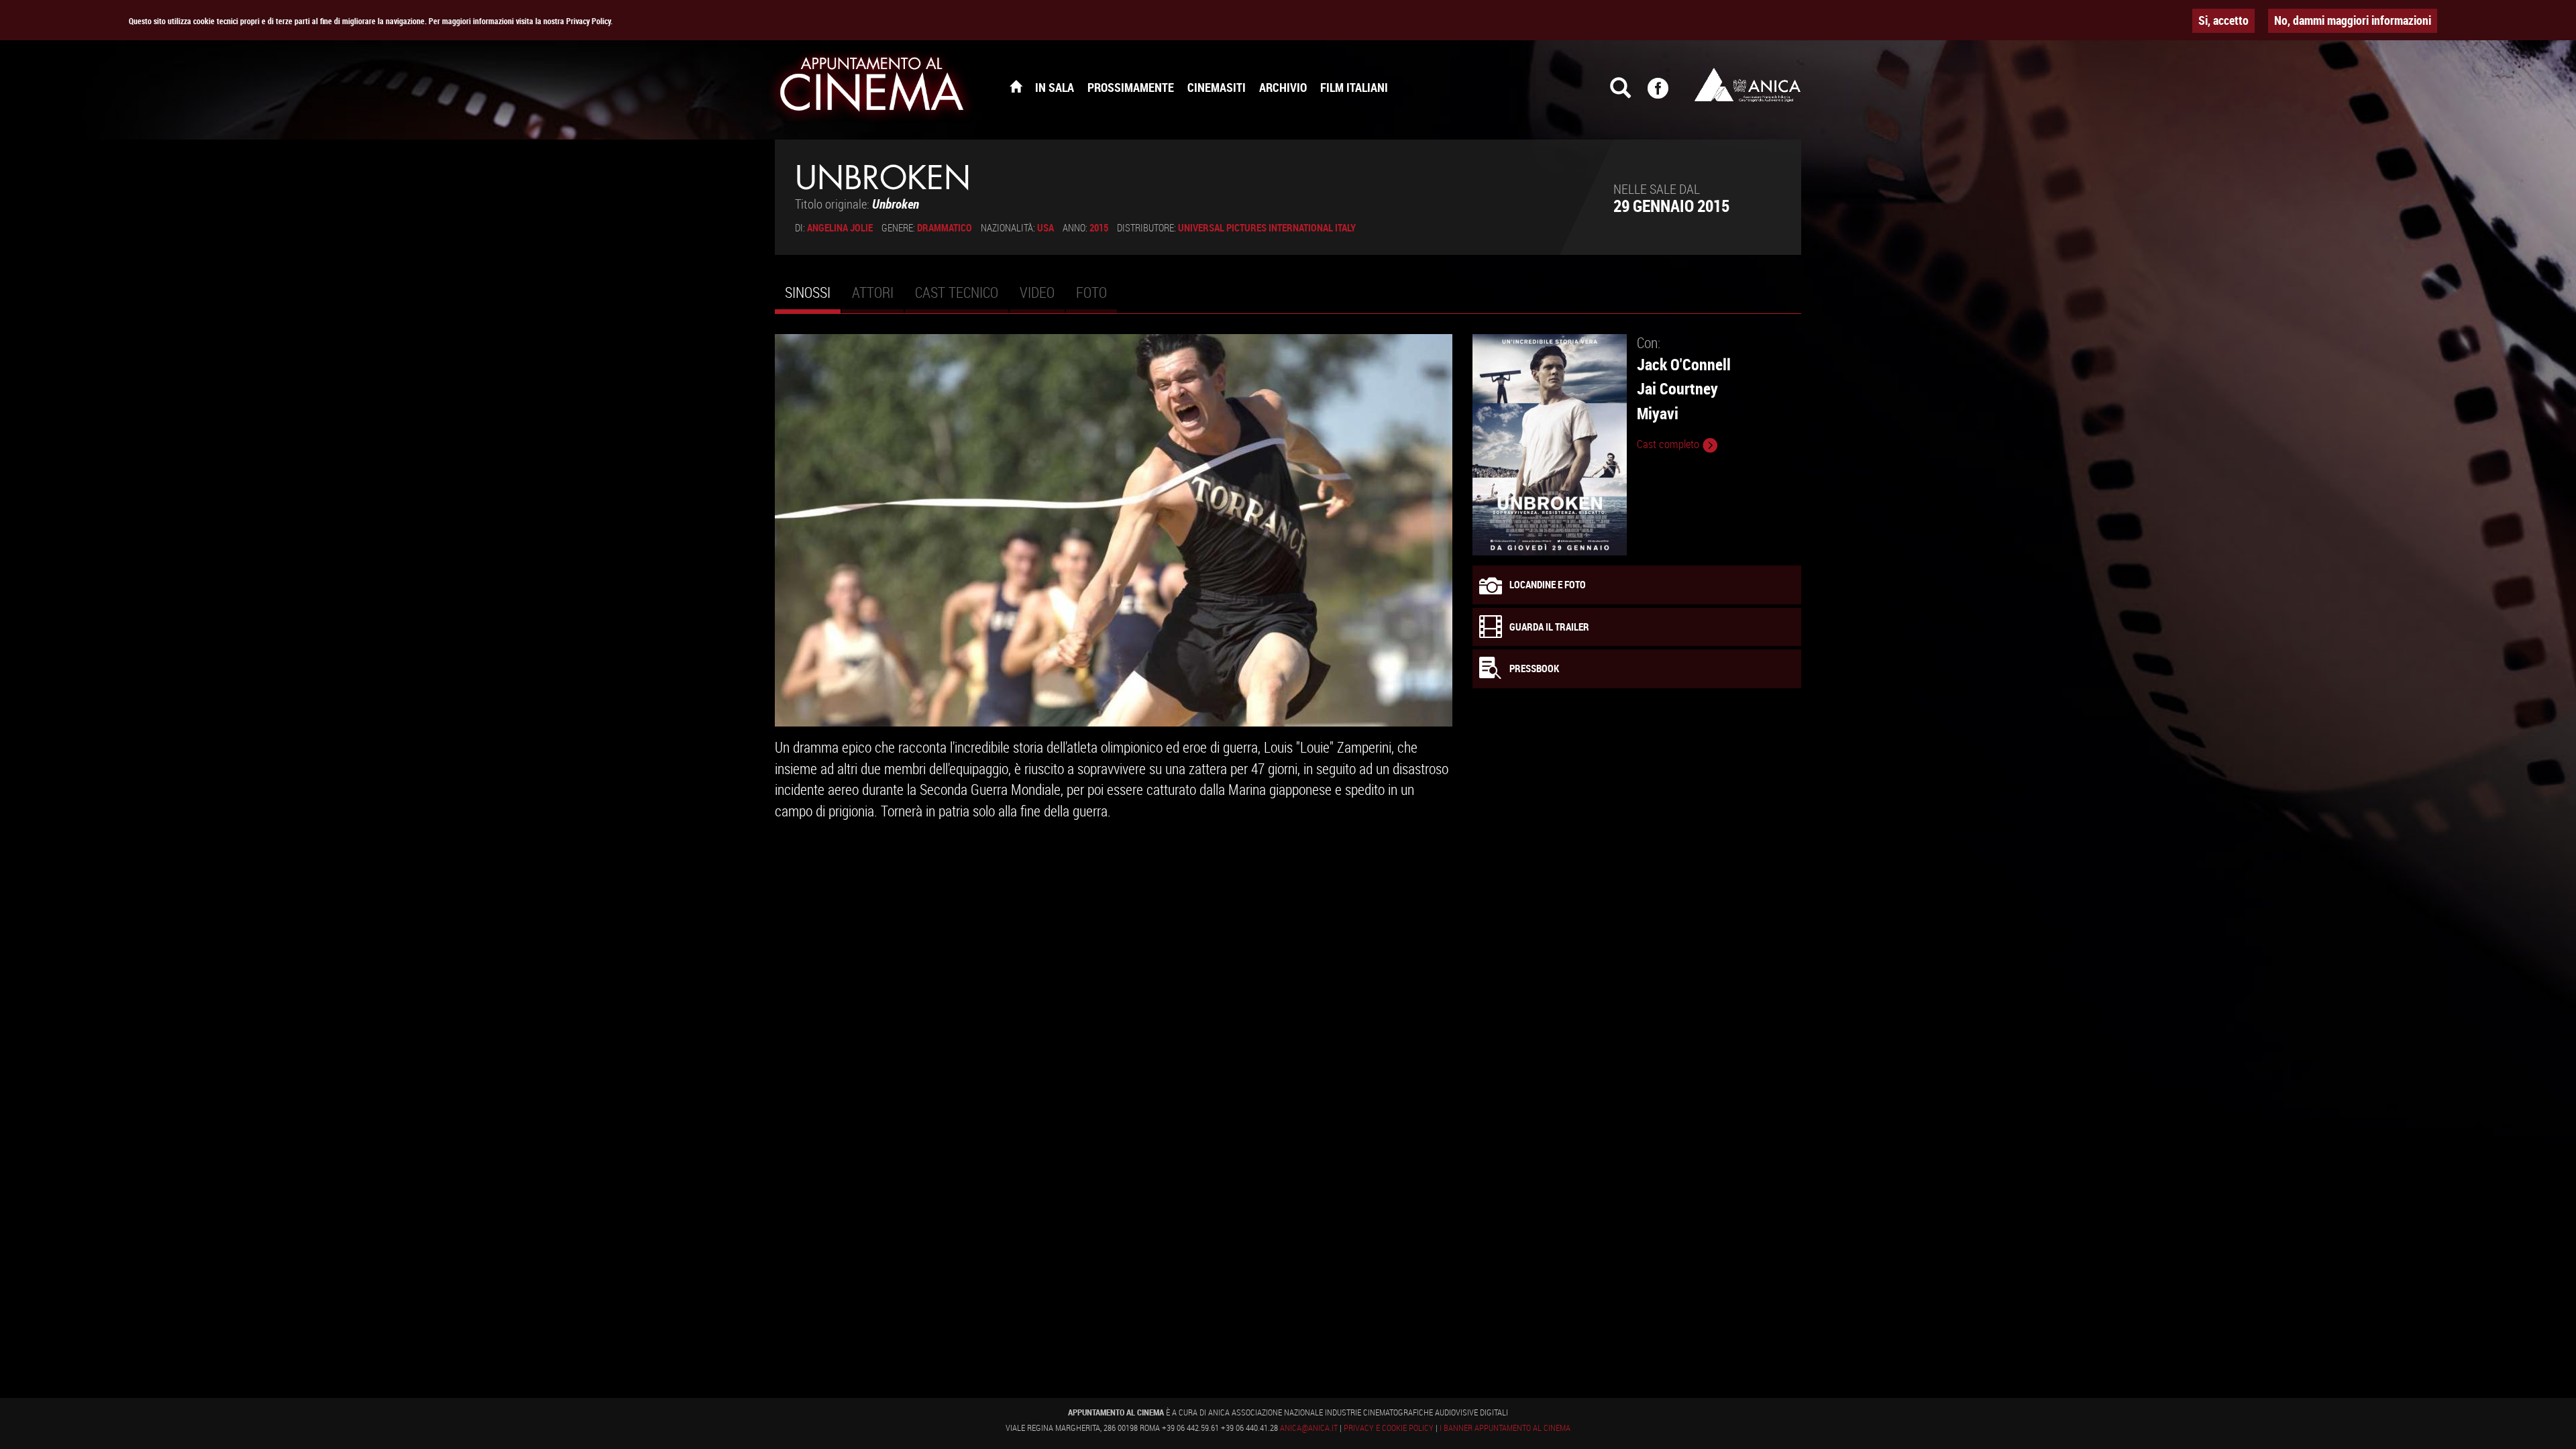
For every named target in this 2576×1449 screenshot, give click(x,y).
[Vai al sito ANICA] (1748, 85)
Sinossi (813, 298)
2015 (1099, 227)
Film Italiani (1354, 87)
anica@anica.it (1309, 1428)
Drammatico (945, 227)
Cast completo (1669, 444)
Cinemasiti (1217, 87)
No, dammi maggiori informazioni (2353, 20)
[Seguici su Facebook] (1666, 94)
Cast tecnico (957, 292)
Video (1037, 292)
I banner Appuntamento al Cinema (1505, 1428)
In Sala (1055, 87)
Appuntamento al (872, 87)
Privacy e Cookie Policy (1389, 1428)
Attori (873, 292)
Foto (1091, 292)
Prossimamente (1131, 87)
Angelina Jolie (840, 227)
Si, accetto (2223, 20)
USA (1045, 227)
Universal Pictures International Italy (1267, 227)
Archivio (1283, 87)
